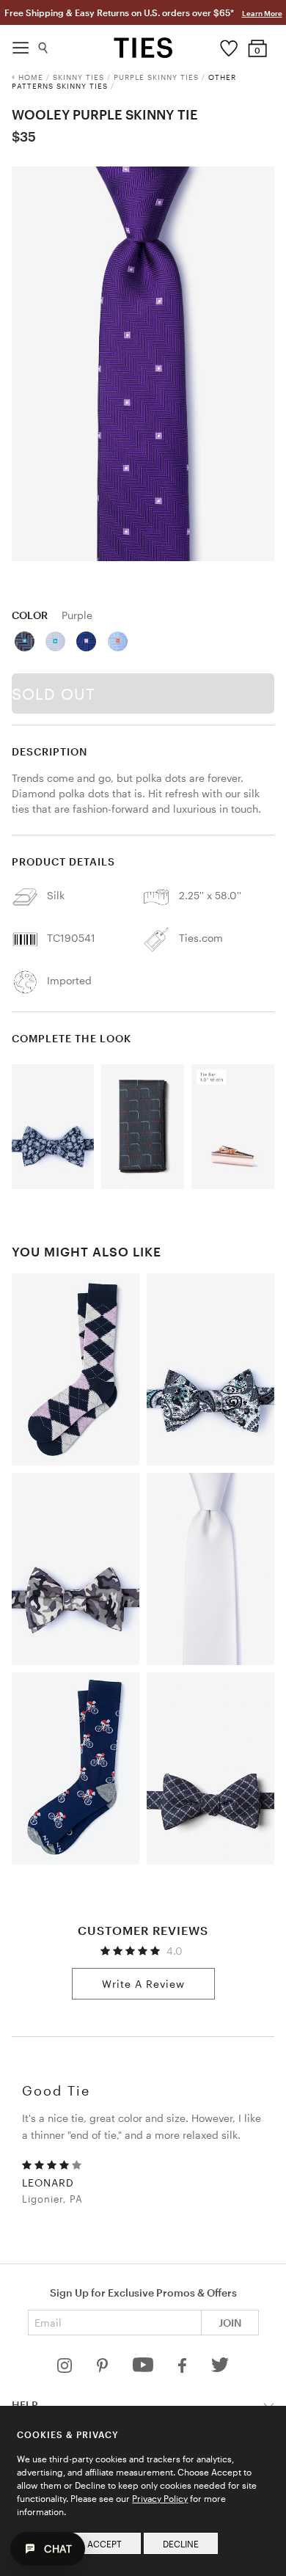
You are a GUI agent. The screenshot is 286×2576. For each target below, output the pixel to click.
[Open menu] (21, 44)
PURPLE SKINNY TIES (156, 77)
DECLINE (181, 2544)
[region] (143, 364)
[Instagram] (66, 2369)
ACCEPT (104, 2544)
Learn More (262, 13)
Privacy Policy (160, 2498)
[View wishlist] (228, 45)
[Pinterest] (104, 2369)
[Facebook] (183, 2369)
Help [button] (25, 2405)
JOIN (230, 2323)
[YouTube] (144, 2369)
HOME (31, 77)
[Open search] (44, 44)
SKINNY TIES (78, 77)
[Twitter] (220, 2369)
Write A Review (143, 1984)
